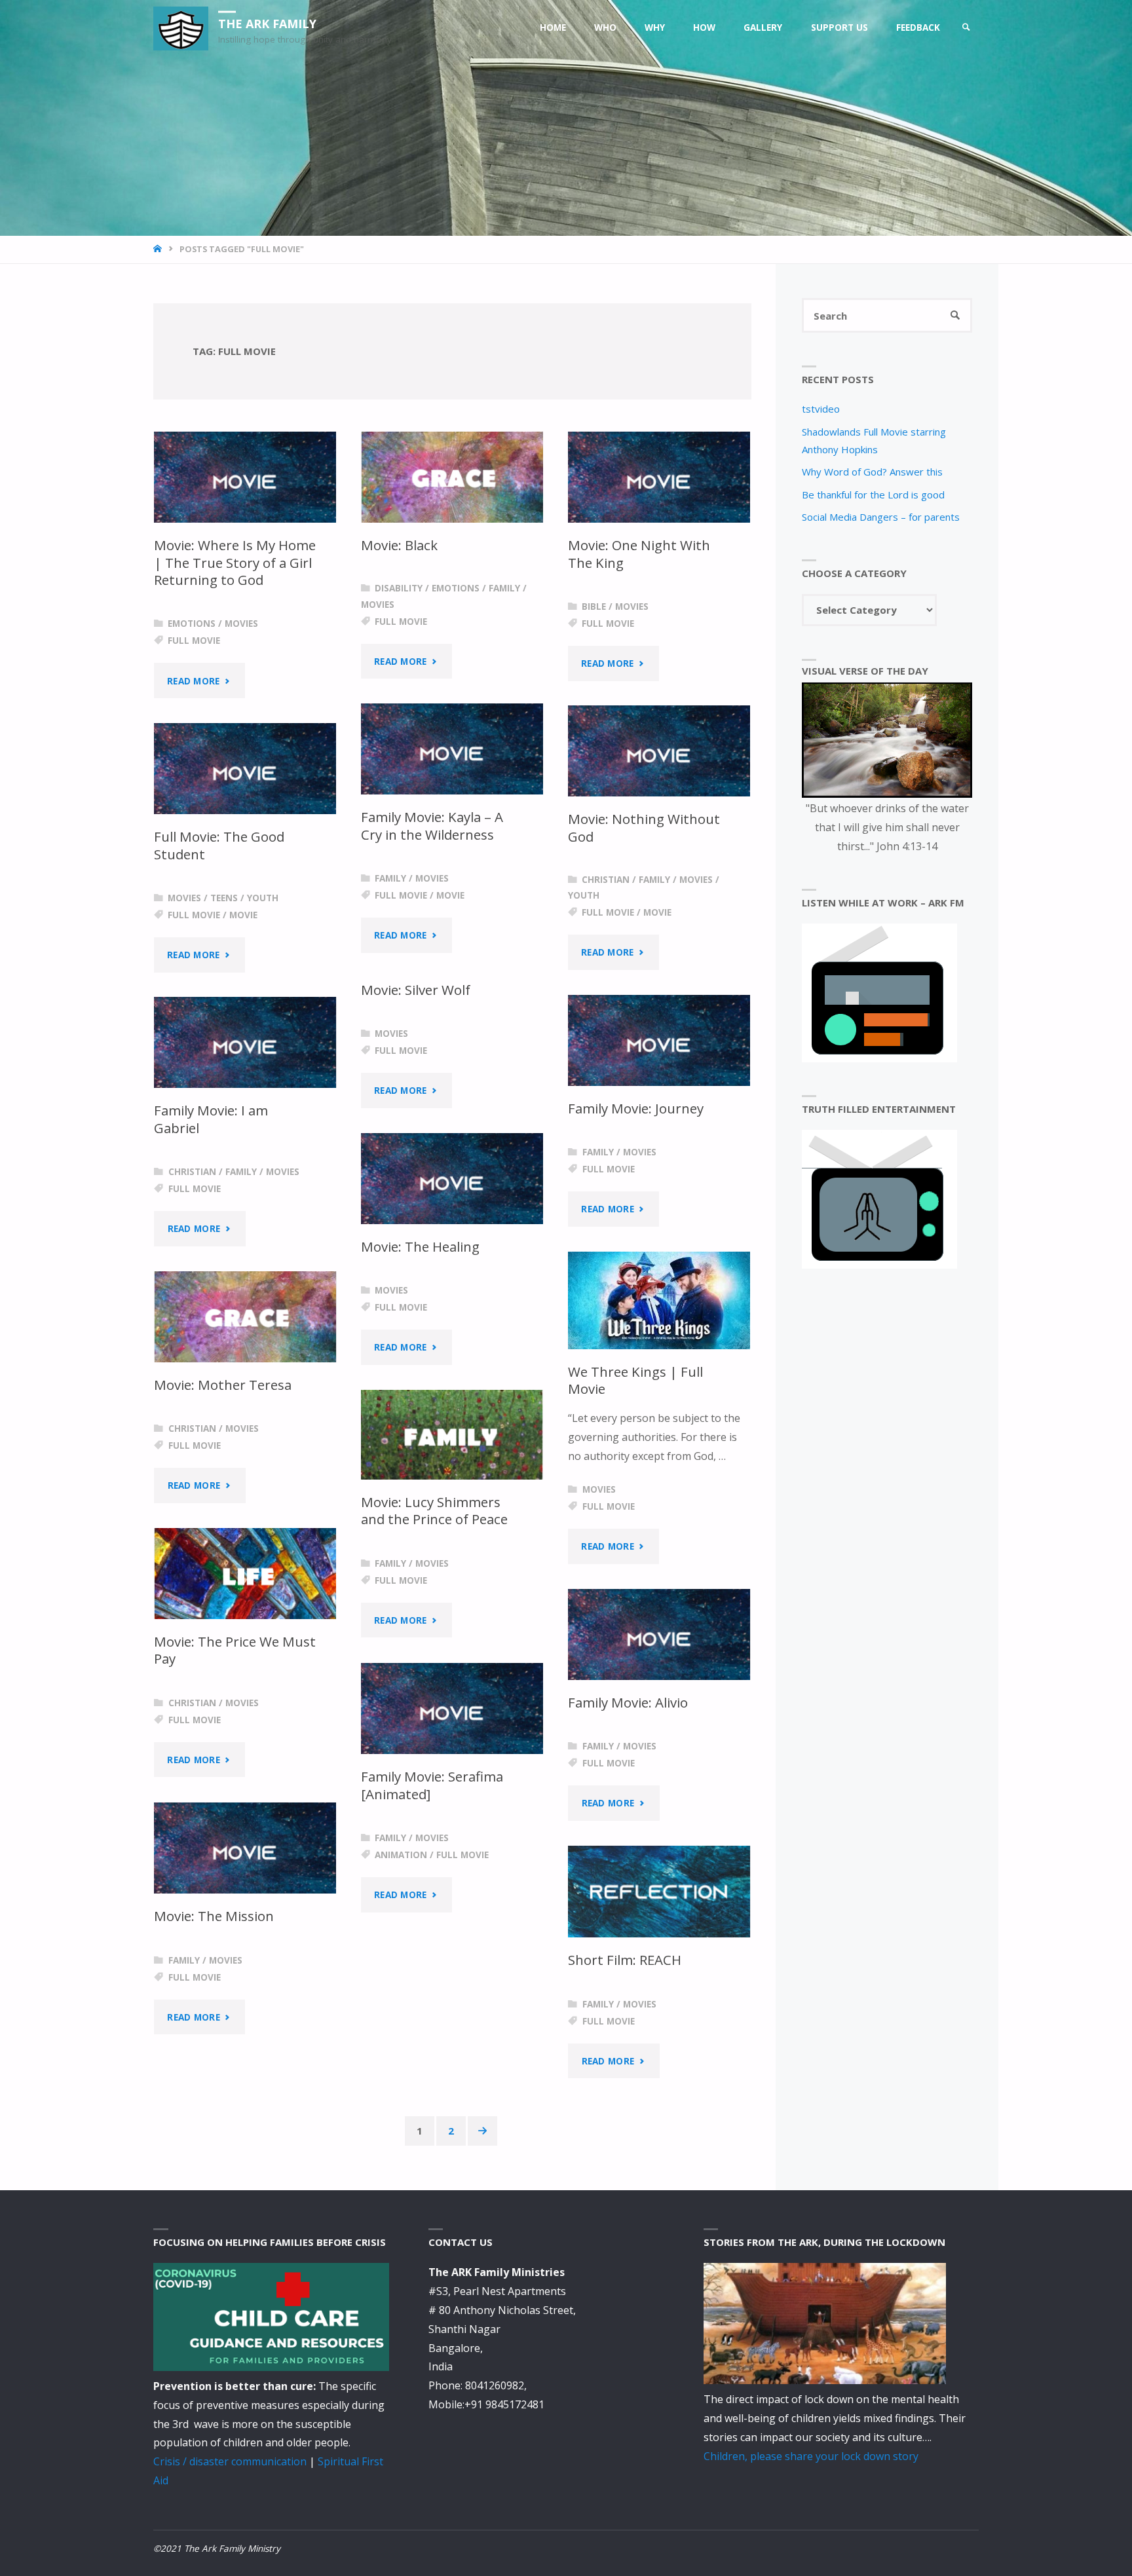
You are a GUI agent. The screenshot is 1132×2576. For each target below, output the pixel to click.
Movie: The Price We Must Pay (235, 1650)
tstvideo (821, 409)
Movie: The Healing (420, 1246)
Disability (399, 588)
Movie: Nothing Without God (644, 828)
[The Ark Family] (181, 28)
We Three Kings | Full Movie (635, 1380)
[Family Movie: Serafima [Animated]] (452, 1708)
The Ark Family (267, 23)
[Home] (159, 249)
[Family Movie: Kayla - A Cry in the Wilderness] (452, 749)
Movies (241, 624)
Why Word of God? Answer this (872, 472)
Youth (584, 895)
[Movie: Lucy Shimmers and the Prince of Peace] (452, 1435)
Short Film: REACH (625, 1960)
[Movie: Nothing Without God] (659, 751)
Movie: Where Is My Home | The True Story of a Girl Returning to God (235, 562)
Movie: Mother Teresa (223, 1385)
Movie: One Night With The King (639, 554)
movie (450, 895)
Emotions (192, 624)
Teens (224, 898)
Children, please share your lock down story (811, 2456)
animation (401, 1855)
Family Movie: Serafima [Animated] (432, 1785)
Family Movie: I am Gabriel (211, 1119)
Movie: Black (399, 545)
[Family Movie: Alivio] (659, 1634)
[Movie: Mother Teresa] (245, 1317)
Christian (606, 880)
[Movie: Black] (452, 477)
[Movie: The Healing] (452, 1179)
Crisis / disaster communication (230, 2461)
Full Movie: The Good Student (219, 845)
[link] (966, 28)
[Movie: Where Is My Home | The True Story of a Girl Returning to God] (245, 477)
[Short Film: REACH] (659, 1892)
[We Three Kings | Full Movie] (659, 1300)
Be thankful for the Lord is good (873, 495)
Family (504, 588)
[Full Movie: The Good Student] (245, 769)
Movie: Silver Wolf (416, 990)
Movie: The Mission (214, 1916)
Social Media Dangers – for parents (881, 517)
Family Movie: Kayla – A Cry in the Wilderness (432, 826)
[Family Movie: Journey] (659, 1040)
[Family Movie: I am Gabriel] (245, 1042)
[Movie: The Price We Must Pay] (245, 1574)
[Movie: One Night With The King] (659, 477)
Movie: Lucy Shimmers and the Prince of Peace (434, 1511)
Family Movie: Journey (636, 1108)
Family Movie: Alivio (628, 1702)
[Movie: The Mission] (245, 1848)
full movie (194, 641)
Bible (594, 607)
